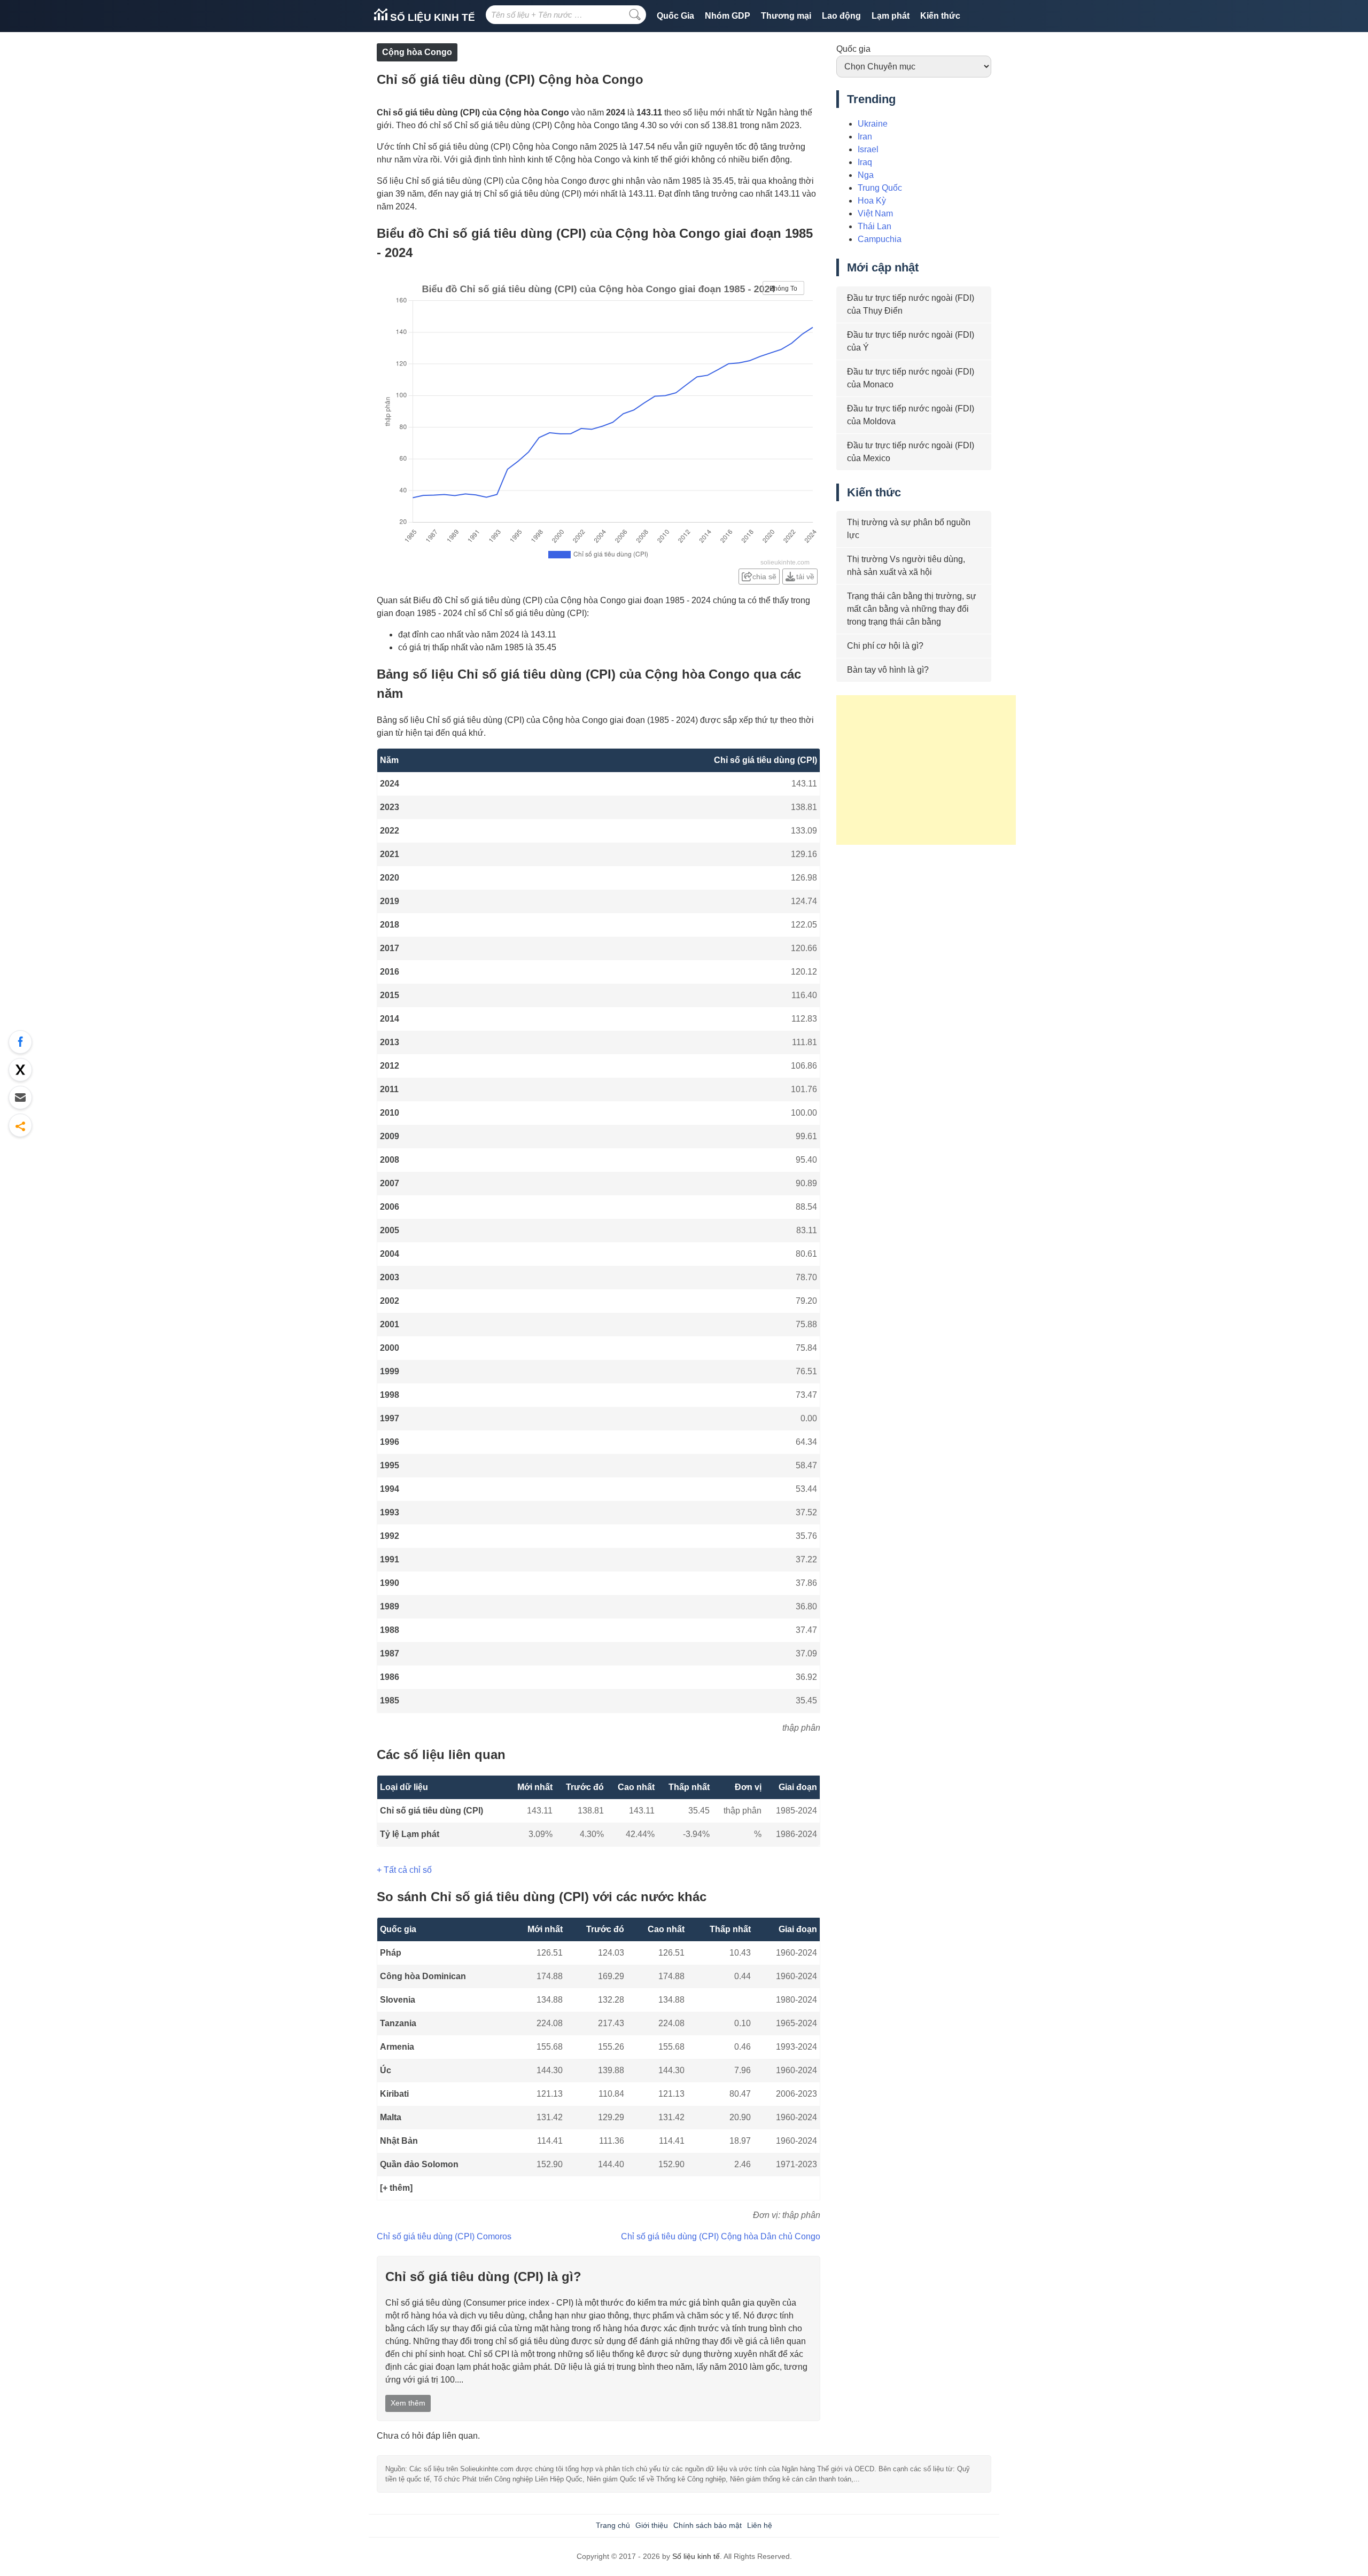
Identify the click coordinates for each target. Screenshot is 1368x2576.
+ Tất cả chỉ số (404, 1870)
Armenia (397, 2047)
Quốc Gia (675, 16)
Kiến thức (940, 16)
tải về (805, 577)
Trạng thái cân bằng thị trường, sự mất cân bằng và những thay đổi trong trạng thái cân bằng (912, 609)
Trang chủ (613, 2525)
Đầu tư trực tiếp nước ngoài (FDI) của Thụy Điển (911, 304)
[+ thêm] (396, 2188)
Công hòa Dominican (423, 1976)
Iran (865, 137)
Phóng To (783, 289)
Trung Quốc (880, 188)
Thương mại (786, 16)
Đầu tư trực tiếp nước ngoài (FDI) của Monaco (911, 378)
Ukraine (873, 124)
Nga (866, 175)
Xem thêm (408, 2403)
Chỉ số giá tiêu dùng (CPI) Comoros (444, 2236)
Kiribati (394, 2094)
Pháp (391, 1953)
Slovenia (398, 2000)
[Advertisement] (926, 770)
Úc (386, 2070)
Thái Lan (875, 226)
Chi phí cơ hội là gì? (885, 646)
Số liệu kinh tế (431, 17)
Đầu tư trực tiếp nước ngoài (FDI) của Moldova (911, 415)
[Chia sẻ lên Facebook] (20, 1042)
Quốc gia (853, 49)
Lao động (841, 16)
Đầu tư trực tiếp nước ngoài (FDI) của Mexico (911, 452)
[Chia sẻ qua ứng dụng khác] (20, 1125)
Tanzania (398, 2023)
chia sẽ (764, 577)
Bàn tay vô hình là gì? (888, 670)
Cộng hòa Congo (417, 52)
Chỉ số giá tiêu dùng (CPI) (432, 1811)
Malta (391, 2117)
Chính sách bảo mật (708, 2525)
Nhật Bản (399, 2141)
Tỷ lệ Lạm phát (410, 1834)
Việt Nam (875, 213)
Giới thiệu (652, 2525)
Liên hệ (760, 2525)
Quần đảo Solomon (419, 2164)
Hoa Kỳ (872, 201)
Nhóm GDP (728, 16)
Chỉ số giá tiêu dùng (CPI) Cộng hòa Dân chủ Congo (721, 2236)
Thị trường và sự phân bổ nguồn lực (909, 529)
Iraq (865, 162)
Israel (868, 149)
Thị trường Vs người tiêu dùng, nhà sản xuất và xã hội (906, 566)
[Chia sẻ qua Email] (20, 1098)
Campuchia (880, 239)
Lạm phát (891, 16)
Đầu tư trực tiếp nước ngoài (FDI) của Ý (911, 341)
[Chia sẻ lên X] (20, 1070)
